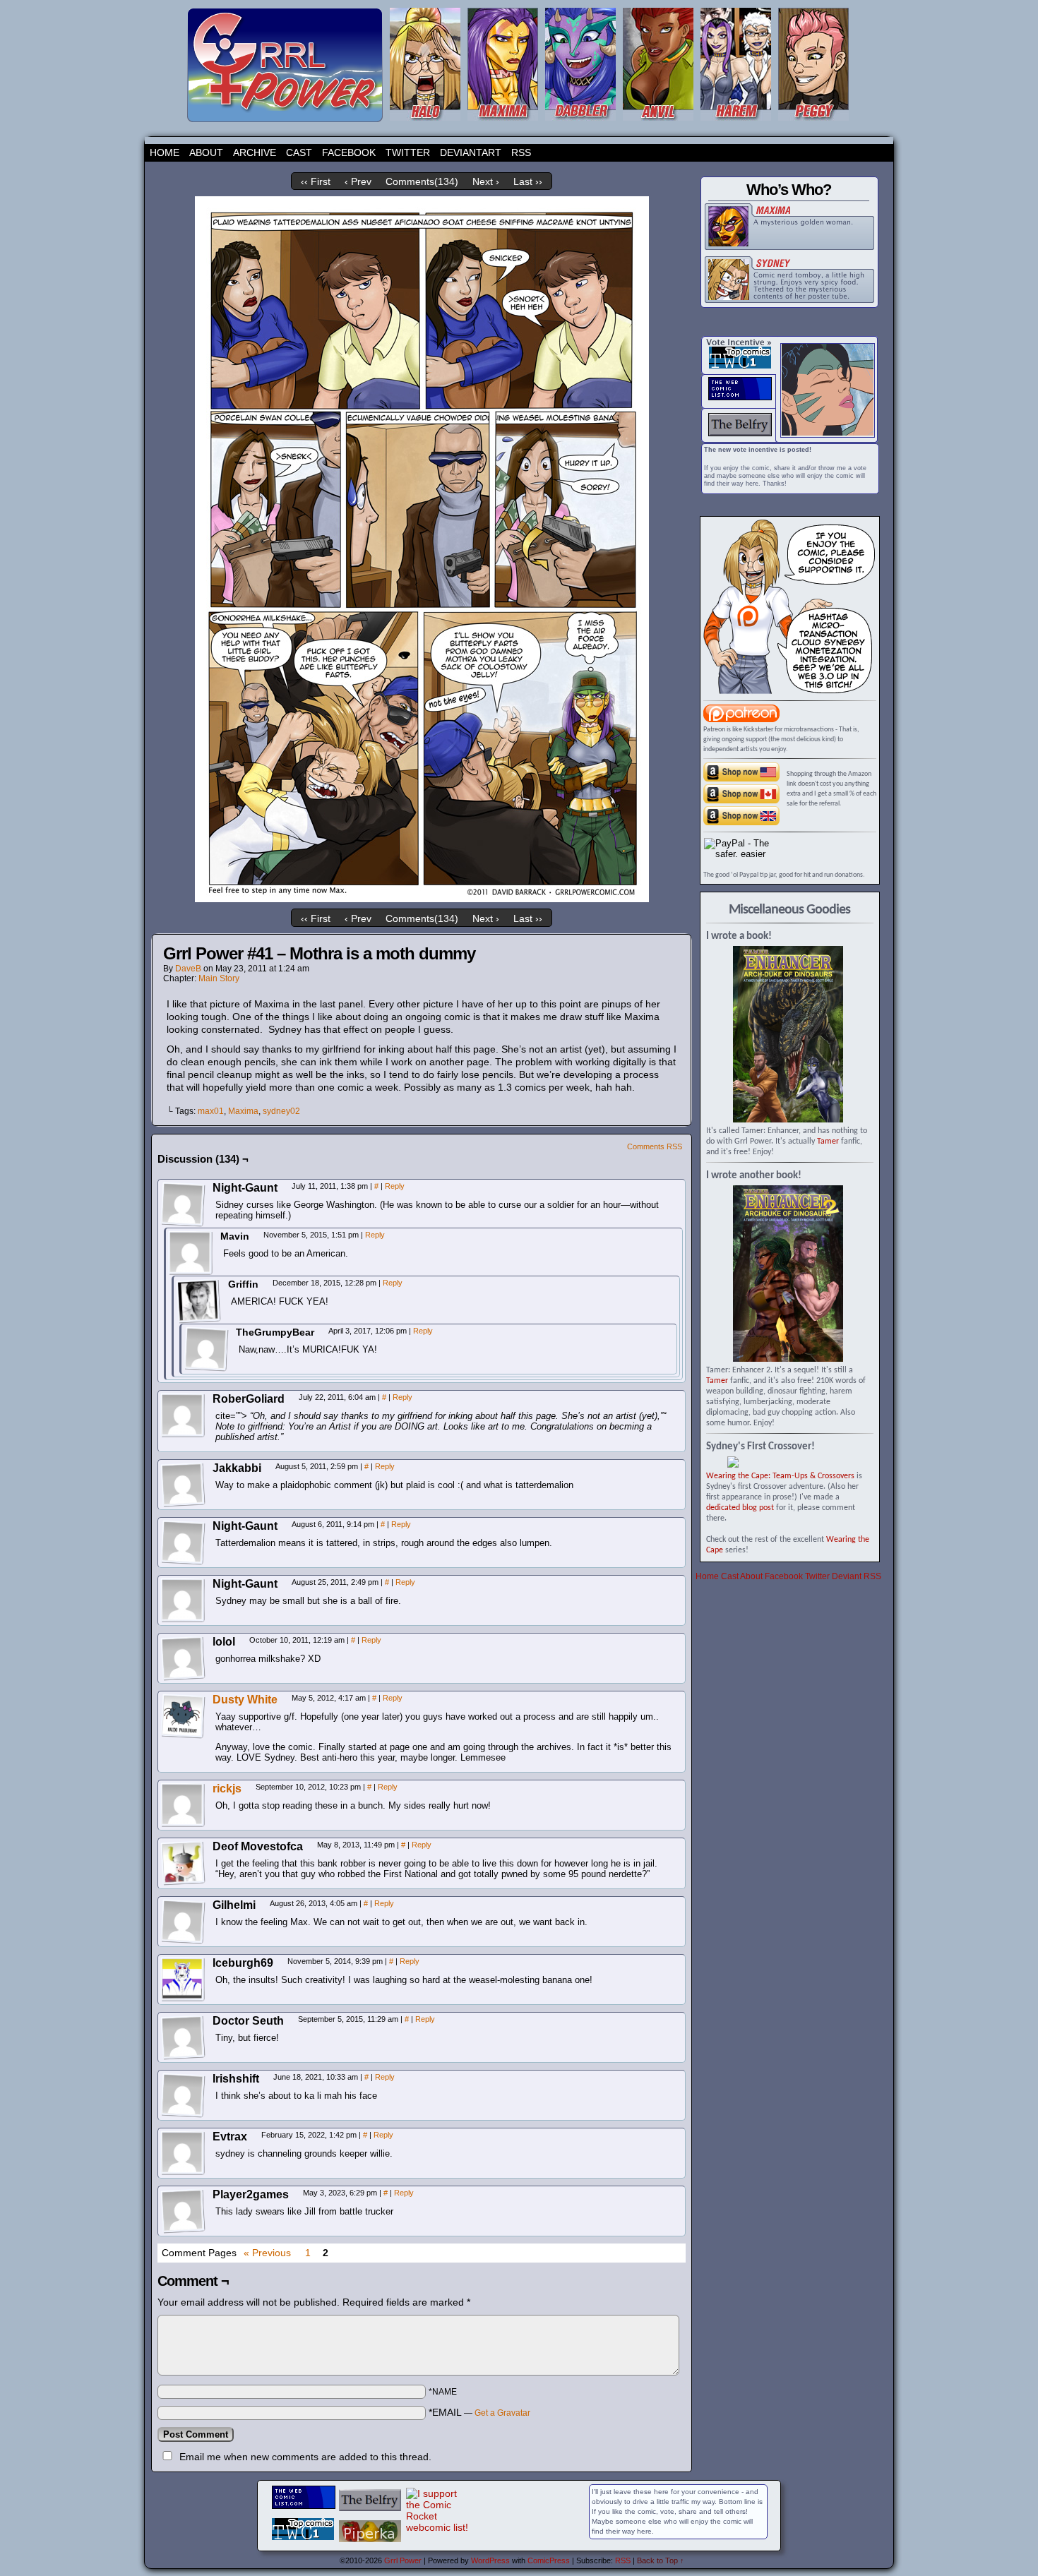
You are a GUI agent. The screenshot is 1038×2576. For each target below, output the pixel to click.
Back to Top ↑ (661, 2560)
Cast (299, 152)
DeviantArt (471, 152)
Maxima (243, 1111)
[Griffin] (198, 1301)
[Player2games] (183, 2211)
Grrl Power (403, 2560)
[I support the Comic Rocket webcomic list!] (437, 2527)
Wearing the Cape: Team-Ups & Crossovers (780, 1476)
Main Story (219, 978)
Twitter (408, 152)
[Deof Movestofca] (183, 1863)
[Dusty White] (183, 1735)
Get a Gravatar (502, 2413)
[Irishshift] (183, 2095)
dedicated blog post (740, 1508)
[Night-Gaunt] (183, 1204)
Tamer (828, 1142)
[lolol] (183, 1658)
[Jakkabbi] (183, 1485)
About (206, 152)
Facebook (349, 152)
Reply (395, 1186)
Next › (486, 181)
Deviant (847, 1576)
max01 (211, 1111)
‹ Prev (358, 181)
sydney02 (281, 1111)
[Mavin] (191, 1253)
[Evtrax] (183, 2153)
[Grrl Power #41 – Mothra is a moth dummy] (422, 899)
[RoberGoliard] (183, 1415)
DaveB (188, 969)
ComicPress (549, 2560)
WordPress (490, 2560)
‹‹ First (316, 181)
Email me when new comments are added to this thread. (305, 2457)
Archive (255, 152)
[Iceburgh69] (183, 1979)
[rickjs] (183, 1824)
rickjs (227, 1789)
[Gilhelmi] (183, 1922)
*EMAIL (479, 2412)
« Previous (267, 2253)
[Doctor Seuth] (183, 2037)
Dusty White (245, 1700)
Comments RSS (655, 1146)
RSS (521, 152)
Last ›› (528, 181)
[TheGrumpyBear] (206, 1349)
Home (165, 152)
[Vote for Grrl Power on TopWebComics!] (740, 366)
